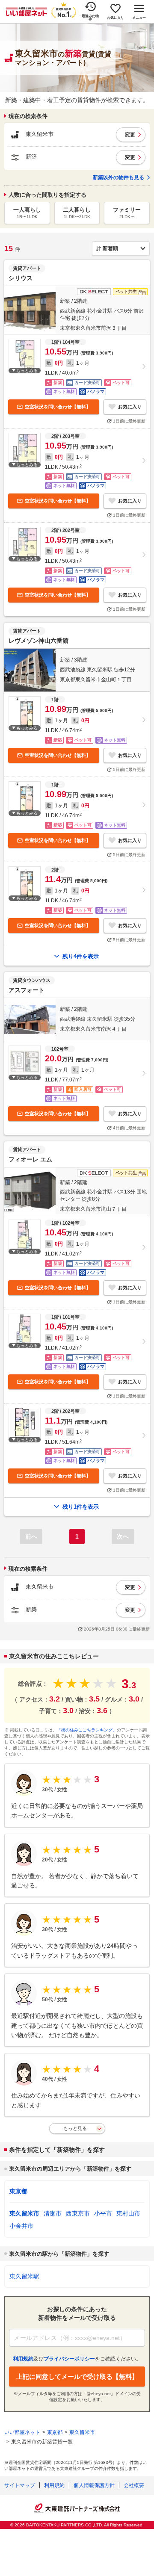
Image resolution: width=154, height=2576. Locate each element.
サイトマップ (20, 2485)
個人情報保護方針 (94, 2485)
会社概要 (134, 2485)
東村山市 (128, 2213)
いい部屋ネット (22, 2432)
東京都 (18, 2191)
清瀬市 (53, 2213)
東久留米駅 (24, 2276)
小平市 (103, 2213)
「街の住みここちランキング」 (87, 1730)
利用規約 (54, 2485)
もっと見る (75, 2128)
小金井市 (21, 2226)
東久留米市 (24, 2213)
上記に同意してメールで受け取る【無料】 (77, 2377)
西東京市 (78, 2213)
